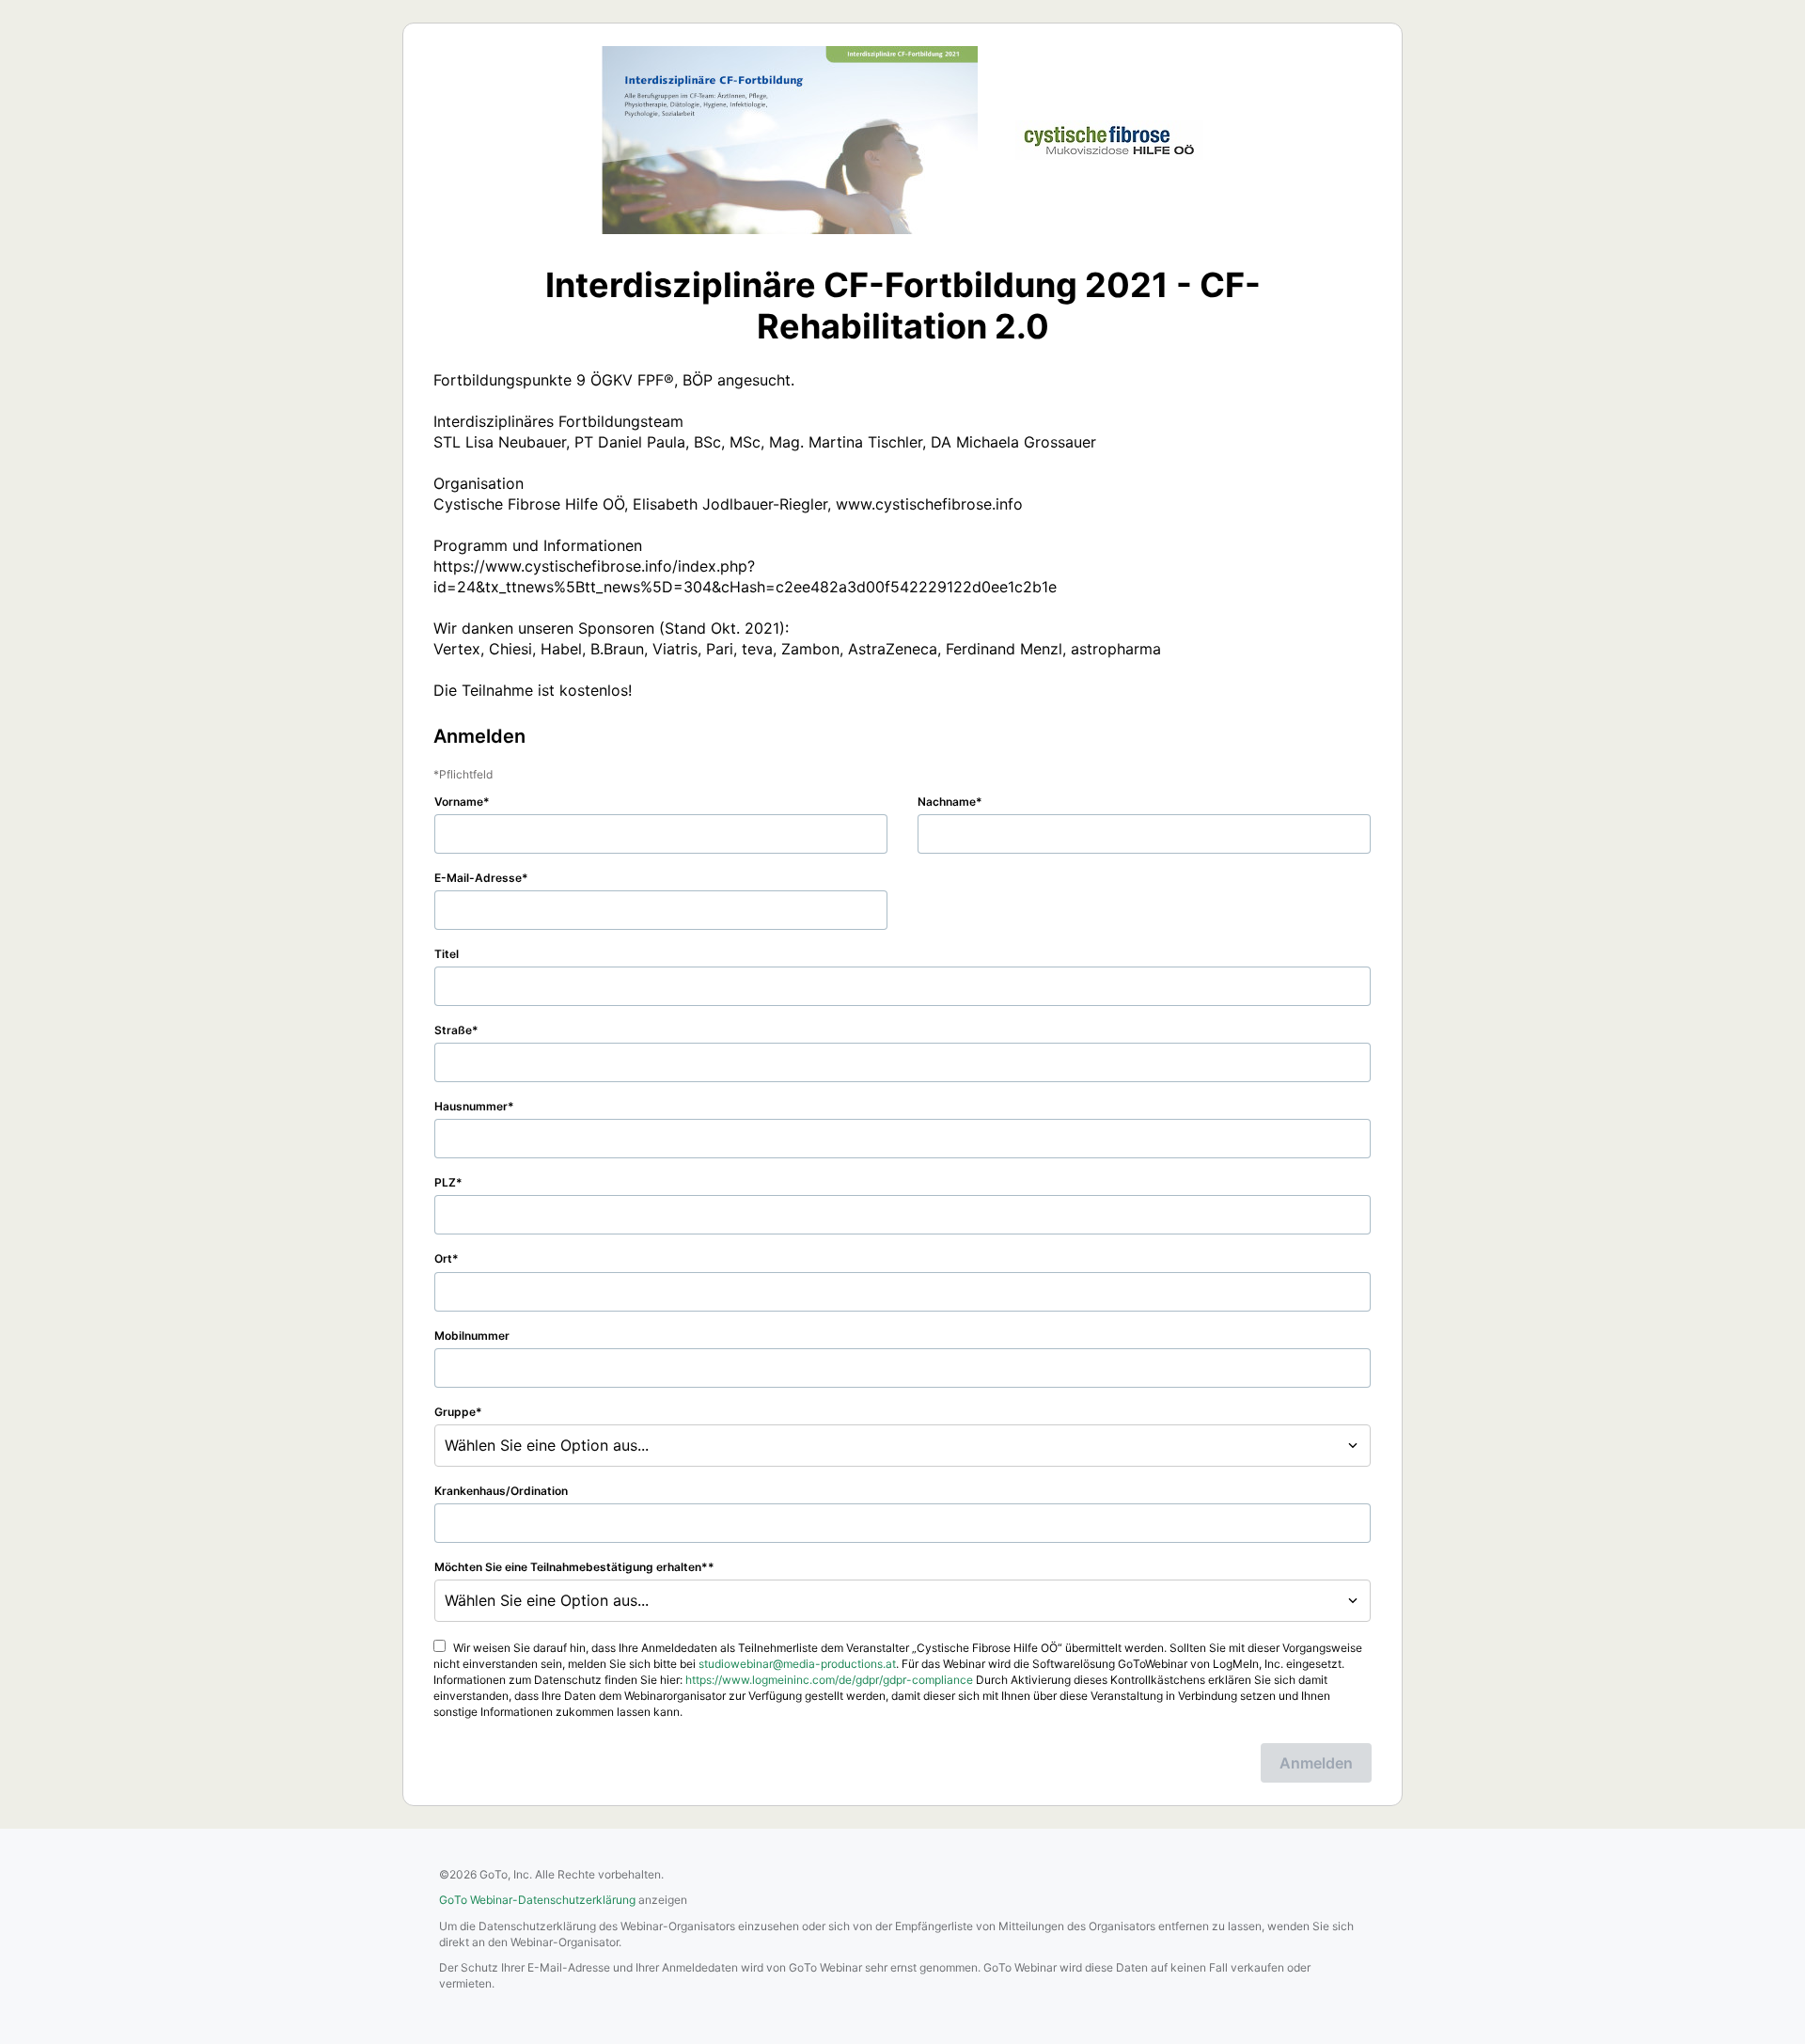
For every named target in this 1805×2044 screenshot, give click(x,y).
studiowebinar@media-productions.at (797, 1664)
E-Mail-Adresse (478, 878)
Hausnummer (471, 1106)
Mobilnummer (472, 1336)
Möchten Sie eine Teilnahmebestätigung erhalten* (571, 1567)
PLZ (445, 1182)
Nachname (947, 802)
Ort (443, 1258)
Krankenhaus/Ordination (501, 1491)
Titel (447, 954)
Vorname (459, 802)
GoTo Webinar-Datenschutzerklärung (537, 1900)
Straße (453, 1030)
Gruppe (455, 1412)
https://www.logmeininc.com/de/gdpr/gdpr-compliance (829, 1680)
